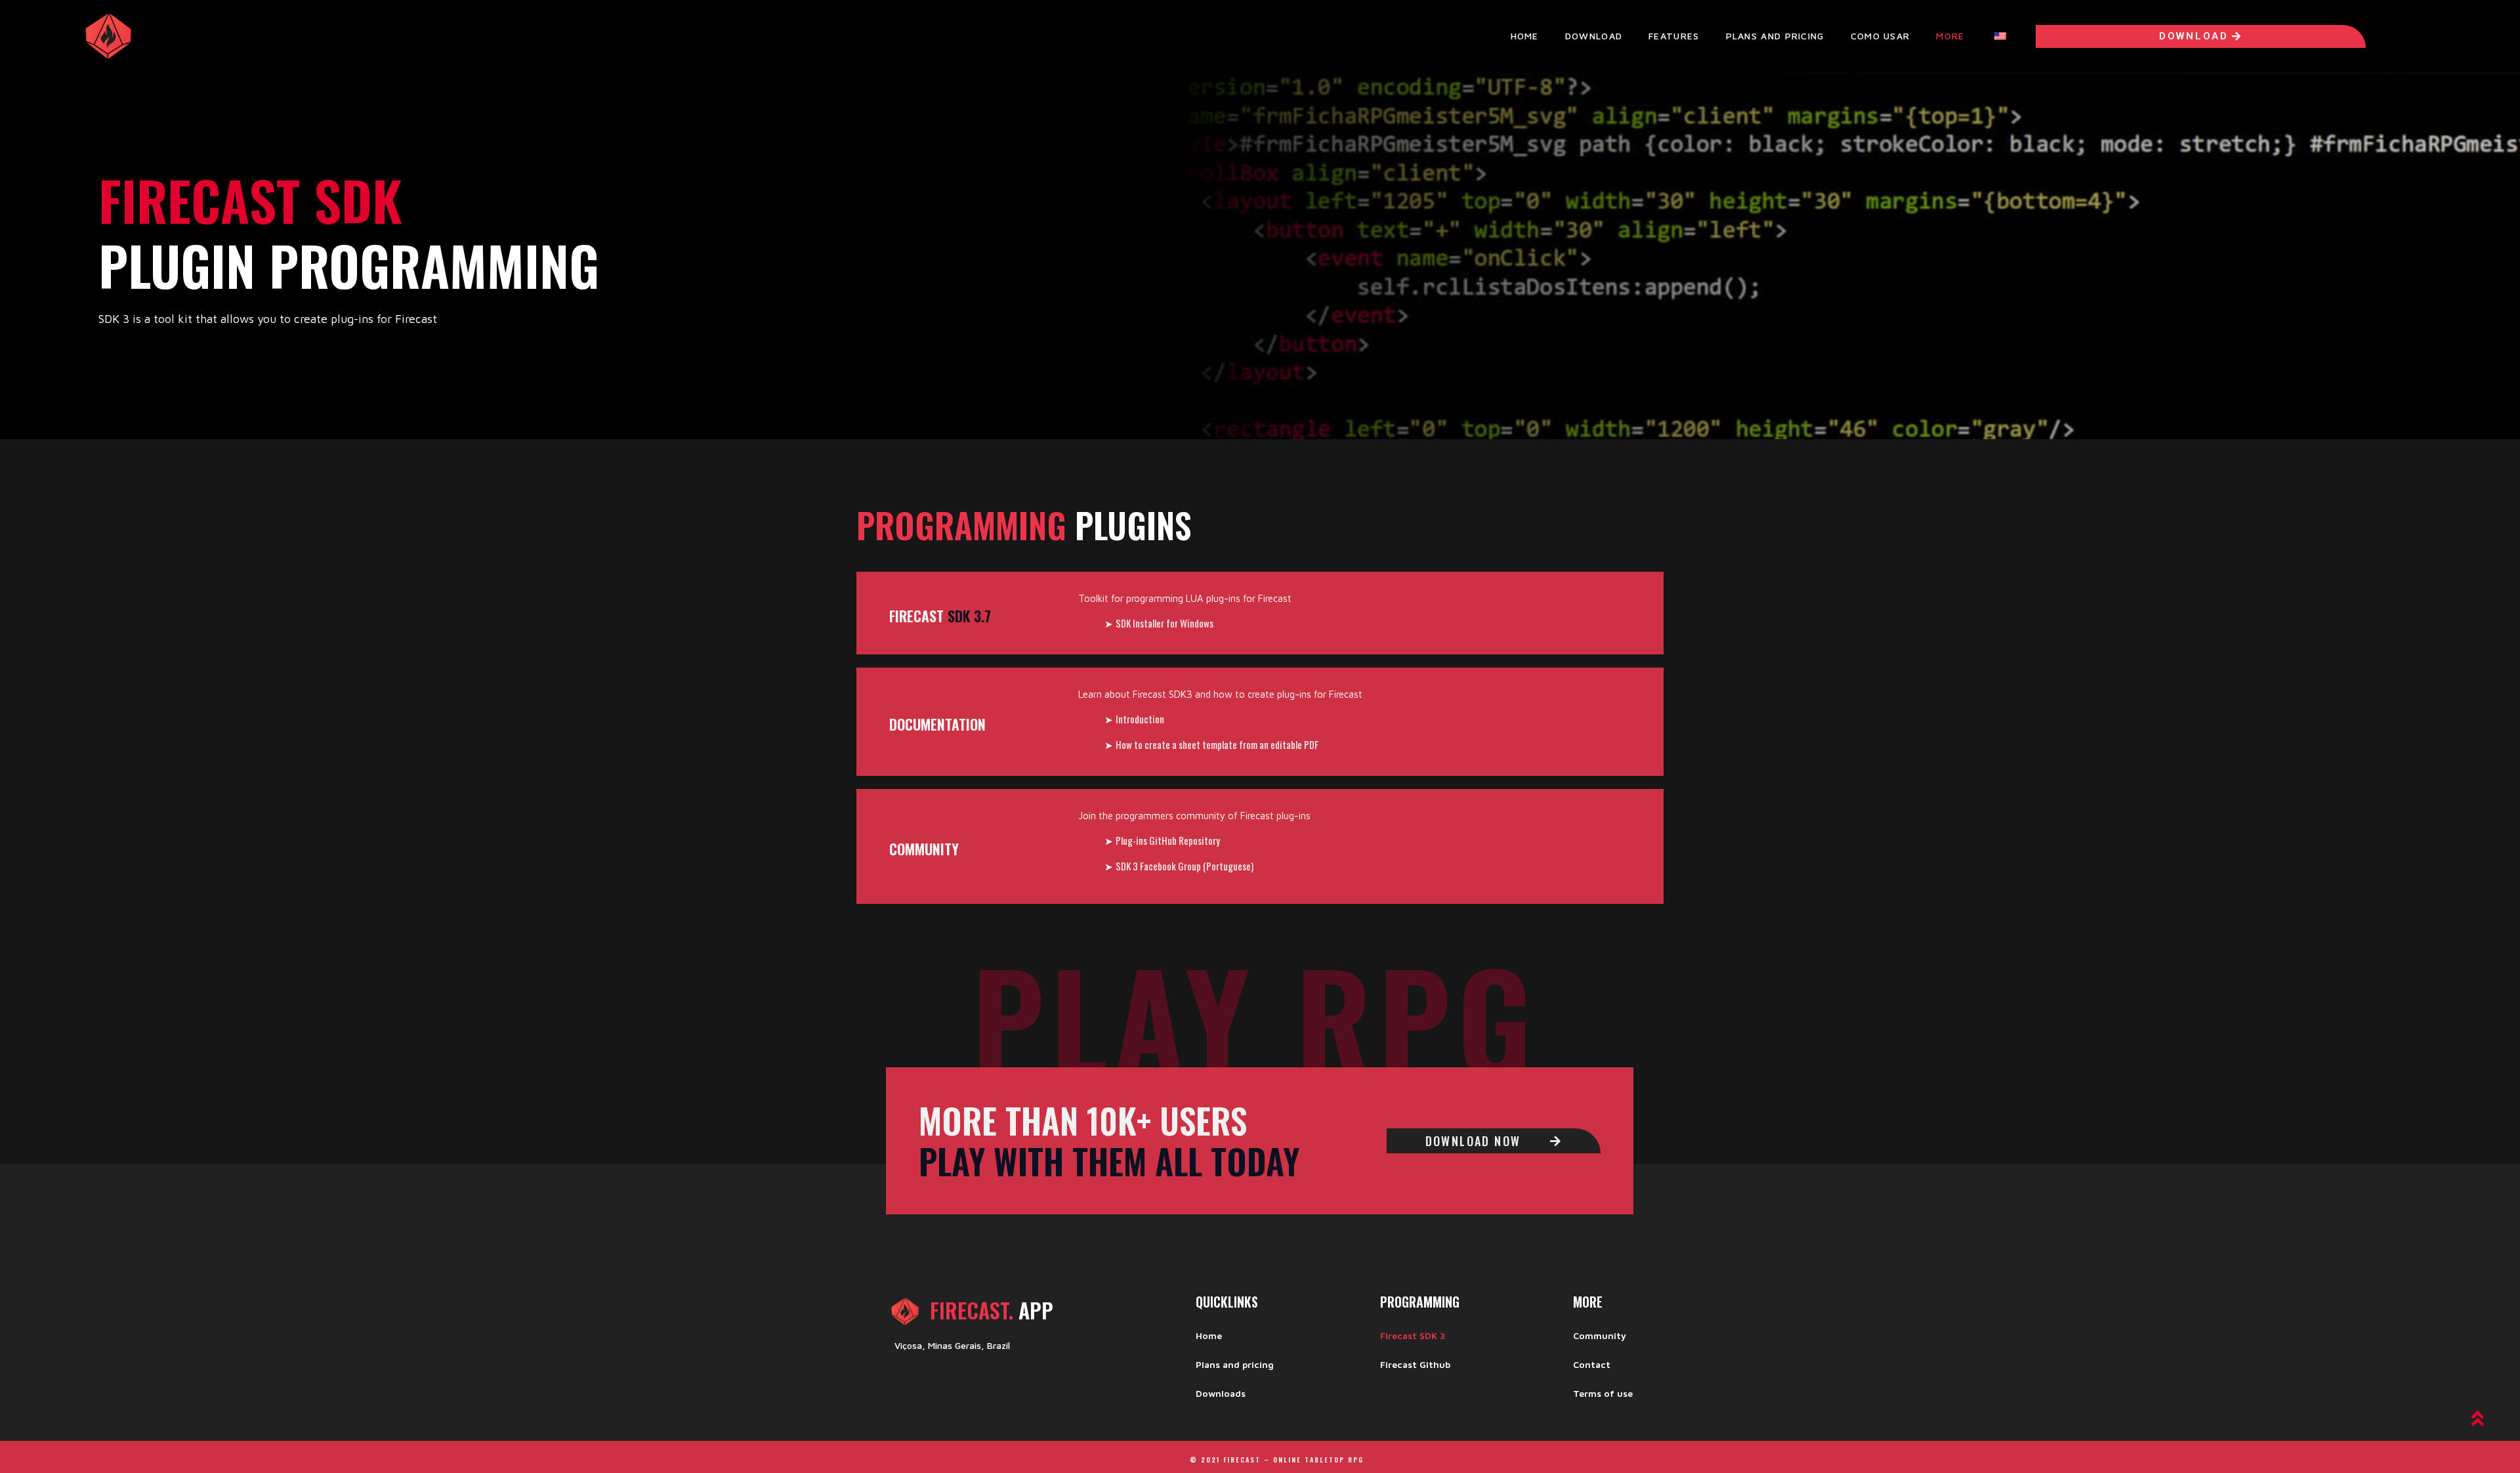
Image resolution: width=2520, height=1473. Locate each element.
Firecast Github (1415, 1364)
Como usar (1880, 36)
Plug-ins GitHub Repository (1168, 840)
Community (1600, 1335)
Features (1674, 36)
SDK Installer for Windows (1165, 623)
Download (1594, 36)
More (1950, 36)
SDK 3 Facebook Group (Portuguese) (1185, 866)
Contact (1592, 1364)
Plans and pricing (1775, 36)
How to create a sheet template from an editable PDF (1217, 744)
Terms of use (1603, 1393)
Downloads (1221, 1393)
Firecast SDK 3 (1413, 1335)
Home (1525, 36)
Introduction (1140, 719)
